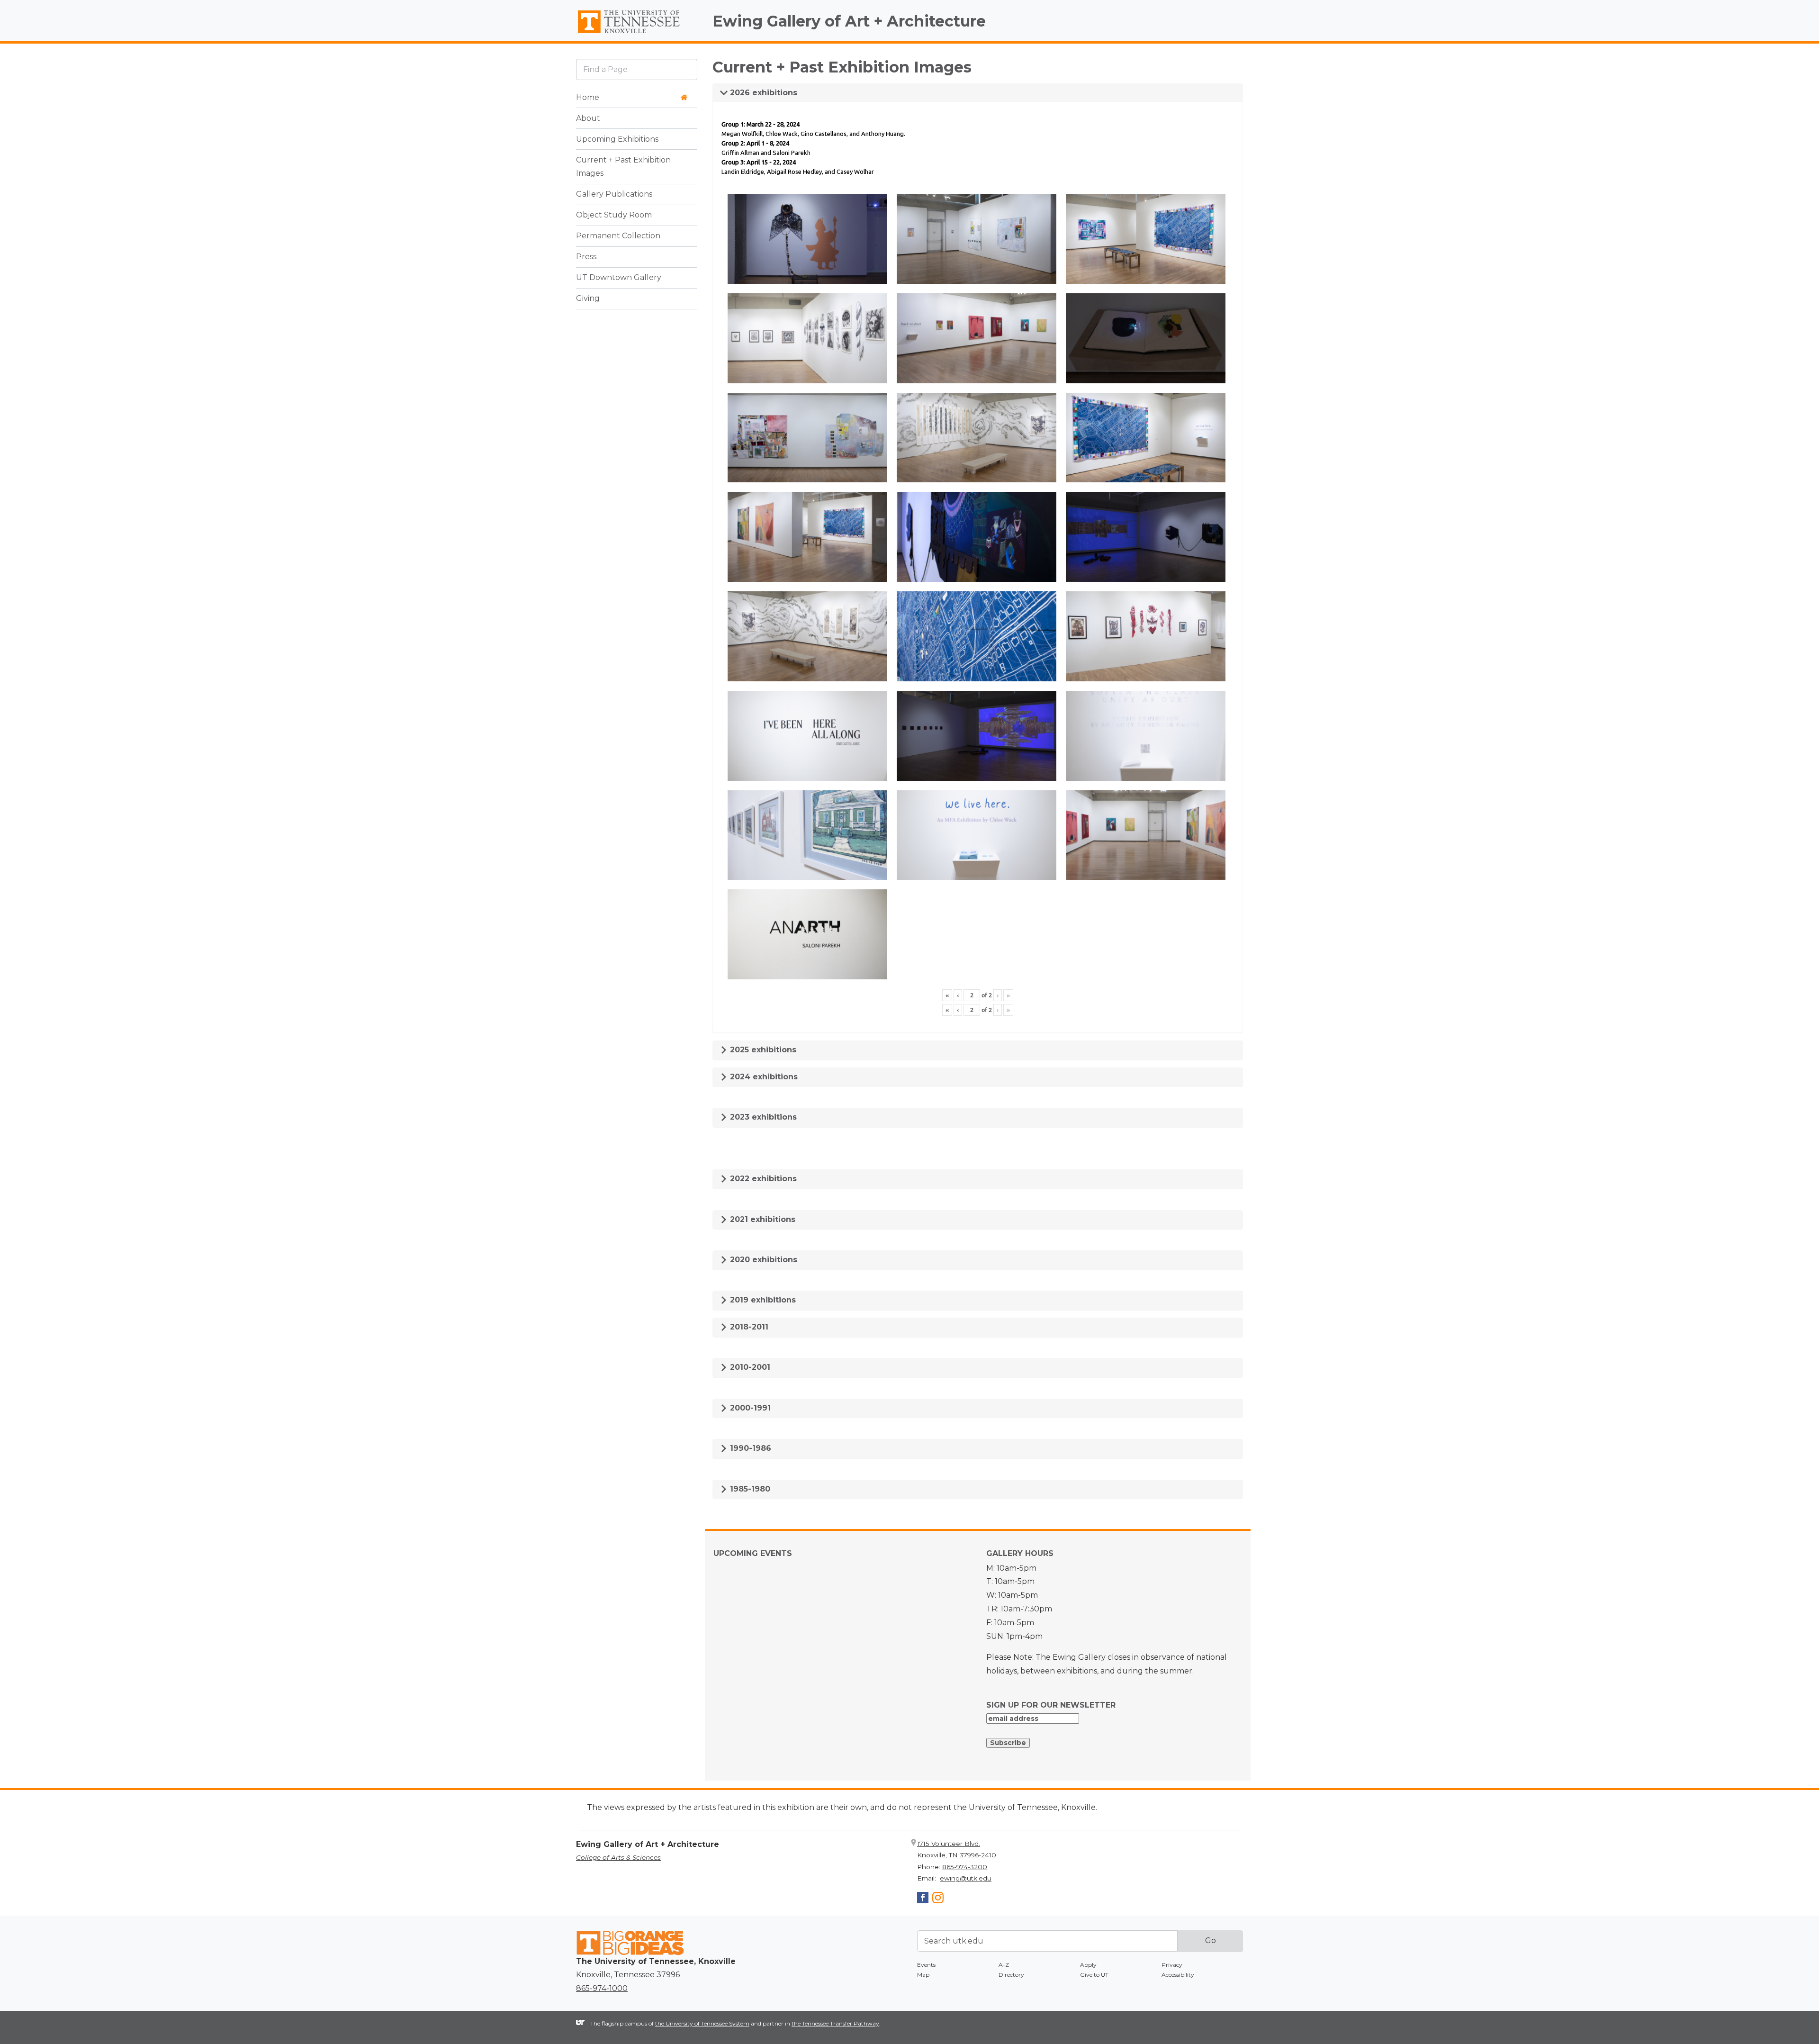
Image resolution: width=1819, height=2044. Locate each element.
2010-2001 (749, 1367)
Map (923, 1975)
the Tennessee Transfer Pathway (835, 2023)
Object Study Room (614, 215)
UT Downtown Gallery (619, 278)
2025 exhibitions (762, 1050)
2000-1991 (749, 1408)
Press (586, 257)
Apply (1088, 1965)
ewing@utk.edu (966, 1878)
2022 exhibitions (762, 1179)
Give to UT (1094, 1975)
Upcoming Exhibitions (617, 139)
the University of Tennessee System (702, 2023)
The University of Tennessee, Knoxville (637, 34)
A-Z (1004, 1965)
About (588, 118)
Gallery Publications (614, 194)
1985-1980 (749, 1489)
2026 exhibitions (762, 93)
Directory (1011, 1975)
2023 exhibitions (762, 1117)
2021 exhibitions (761, 1219)
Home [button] (588, 97)
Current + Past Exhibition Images (623, 167)
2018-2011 (748, 1327)
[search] (637, 69)
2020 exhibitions (762, 1260)
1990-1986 (749, 1448)
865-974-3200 (965, 1867)
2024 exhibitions (763, 1077)
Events (926, 1965)
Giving (588, 299)
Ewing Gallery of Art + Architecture (849, 21)
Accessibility (1178, 1975)
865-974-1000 (602, 1988)
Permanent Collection (618, 236)
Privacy (1172, 1965)
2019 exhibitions (762, 1300)
